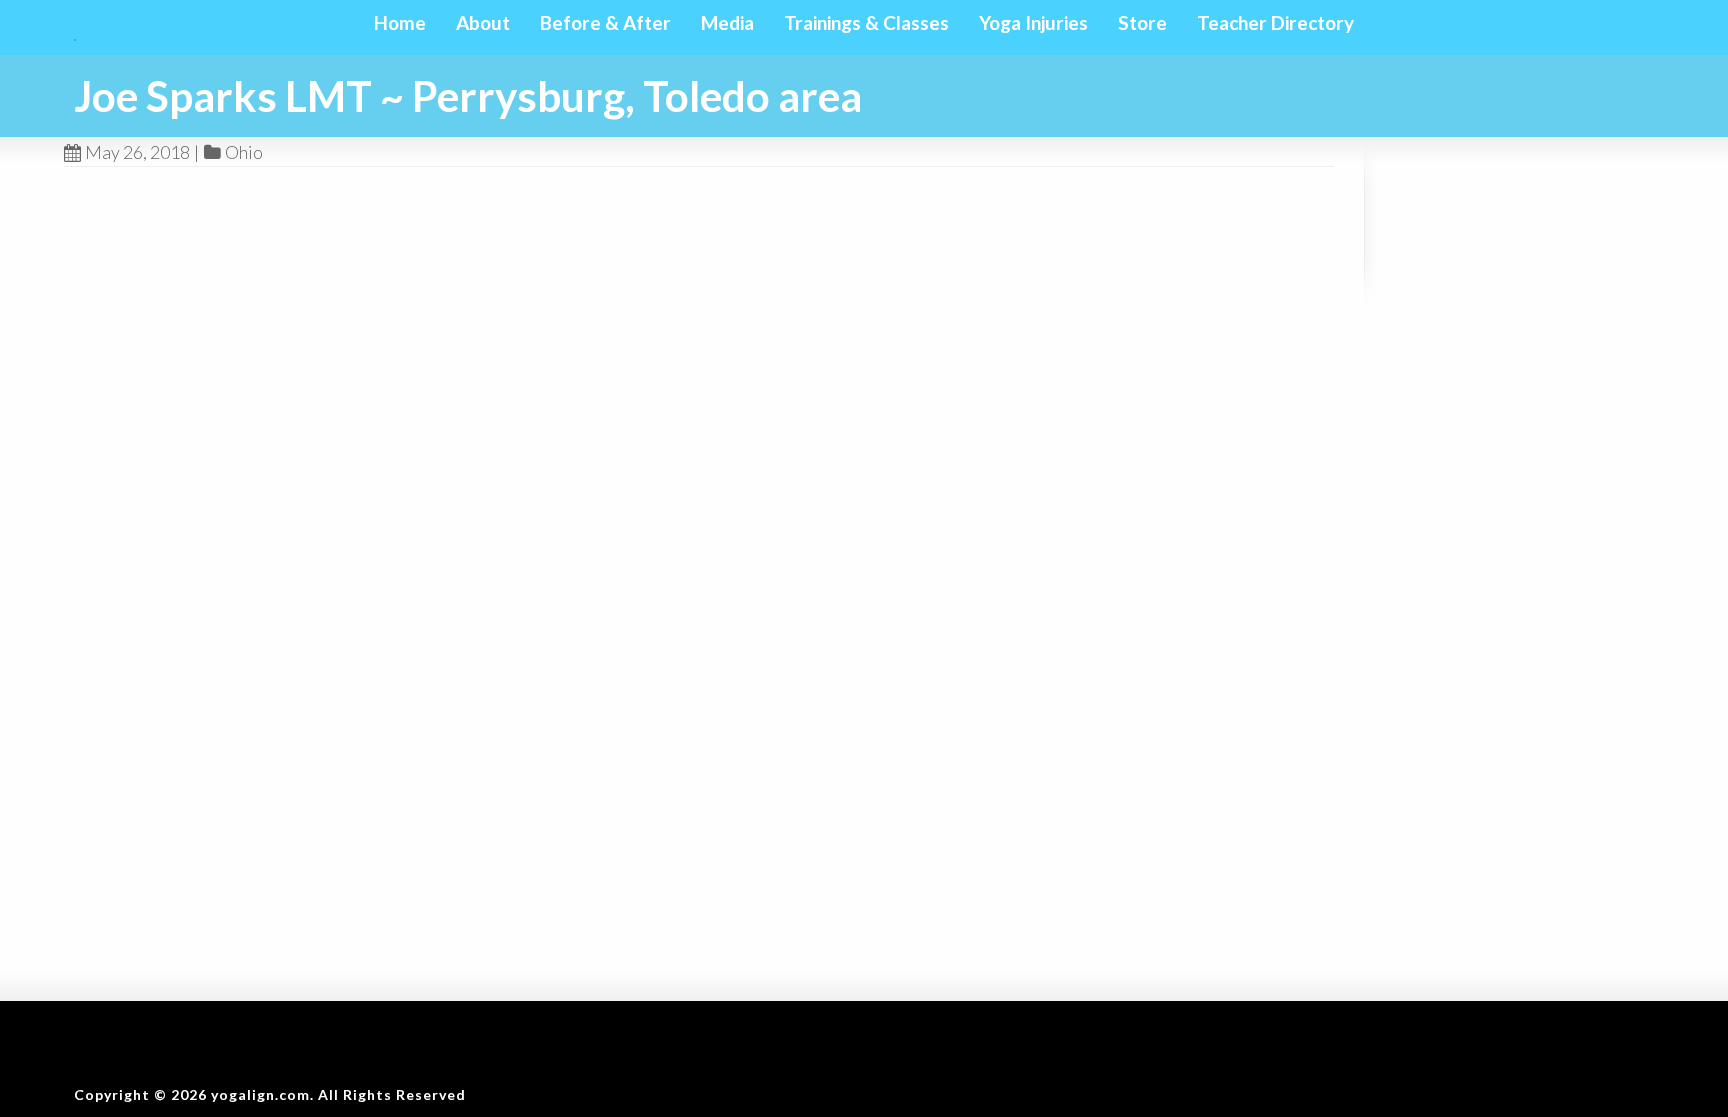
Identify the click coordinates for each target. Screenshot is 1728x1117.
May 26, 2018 (137, 152)
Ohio (244, 152)
